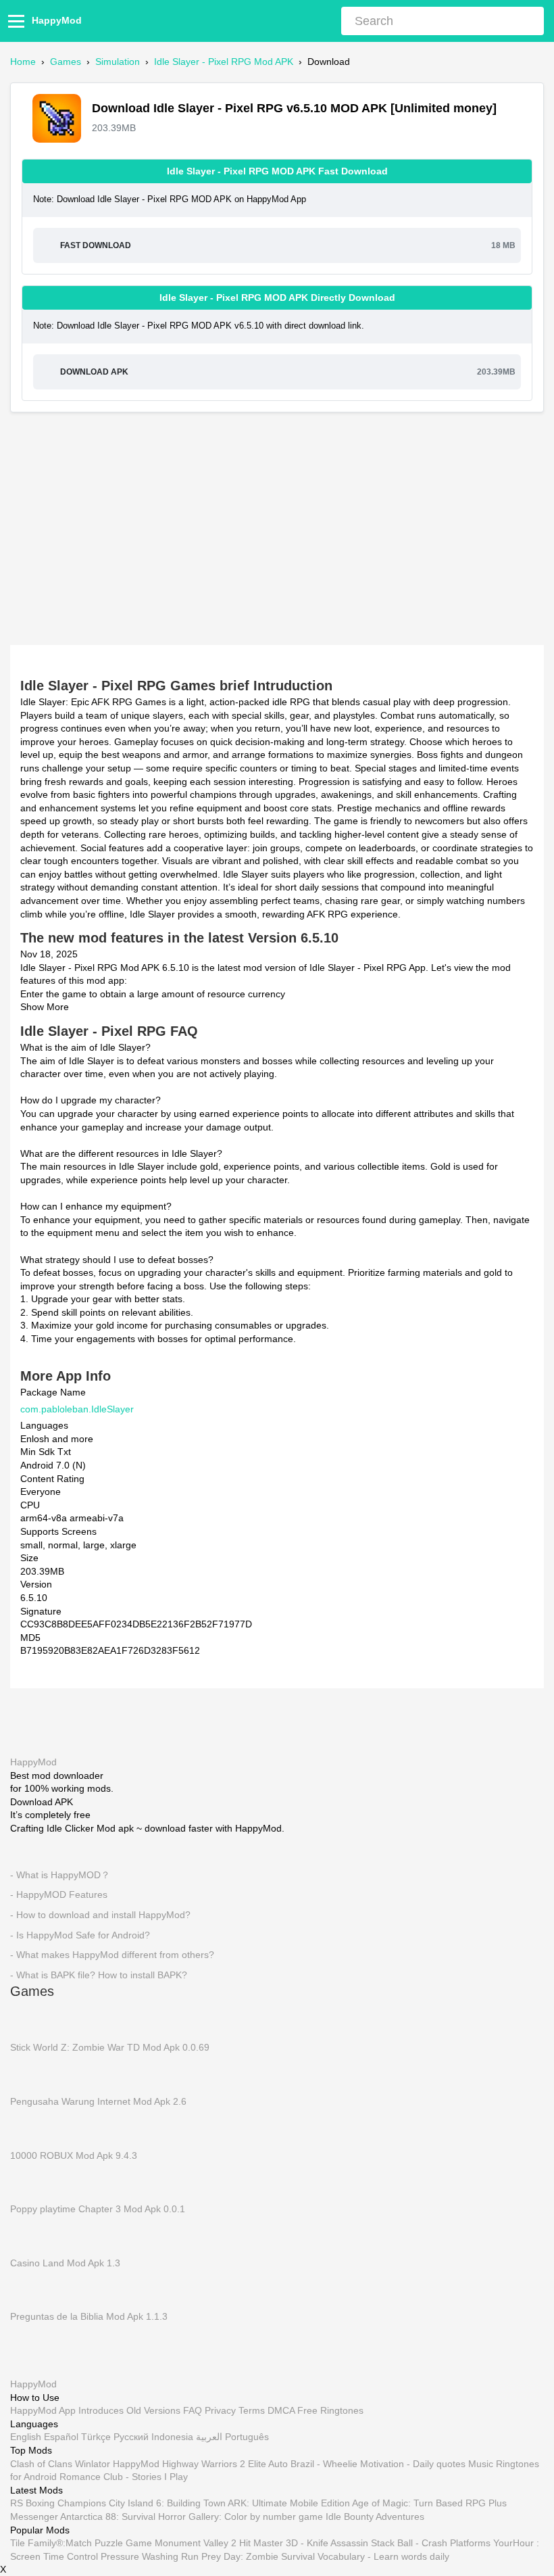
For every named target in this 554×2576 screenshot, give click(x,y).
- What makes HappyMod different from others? (112, 1955)
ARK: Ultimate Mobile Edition (289, 2503)
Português (247, 2437)
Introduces (101, 2410)
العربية (209, 2437)
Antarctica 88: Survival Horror (123, 2517)
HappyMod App (43, 2410)
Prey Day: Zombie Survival (258, 2556)
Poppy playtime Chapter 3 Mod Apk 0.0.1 (98, 2209)
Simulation (118, 62)
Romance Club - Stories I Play (124, 2477)
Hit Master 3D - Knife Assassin (304, 2543)
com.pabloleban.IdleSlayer (77, 1409)
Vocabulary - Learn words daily (383, 2556)
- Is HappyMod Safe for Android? (80, 1935)
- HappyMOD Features (59, 1895)
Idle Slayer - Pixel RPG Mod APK (224, 62)
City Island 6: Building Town (167, 2503)
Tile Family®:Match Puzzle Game (81, 2543)
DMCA (281, 2410)
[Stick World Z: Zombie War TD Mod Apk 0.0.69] (30, 2020)
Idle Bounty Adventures (375, 2517)
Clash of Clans (41, 2464)
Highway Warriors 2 (204, 2464)
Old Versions (153, 2410)
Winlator (93, 2464)
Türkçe (96, 2437)
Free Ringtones (330, 2410)
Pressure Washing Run (150, 2556)
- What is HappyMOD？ (60, 1875)
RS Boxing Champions (58, 2503)
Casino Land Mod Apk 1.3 (65, 2263)
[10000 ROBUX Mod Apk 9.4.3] (30, 2128)
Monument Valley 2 (196, 2543)
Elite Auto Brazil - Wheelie (303, 2464)
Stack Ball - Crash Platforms (431, 2543)
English (26, 2437)
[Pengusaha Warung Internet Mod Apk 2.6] (30, 2074)
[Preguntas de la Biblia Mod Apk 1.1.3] (30, 2289)
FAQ (193, 2410)
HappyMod (57, 20)
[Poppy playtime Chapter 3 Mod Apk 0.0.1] (30, 2182)
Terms (252, 2410)
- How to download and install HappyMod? (100, 1915)
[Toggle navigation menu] (18, 21)
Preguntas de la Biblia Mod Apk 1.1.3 (89, 2317)
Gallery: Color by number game (256, 2517)
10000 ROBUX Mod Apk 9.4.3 (74, 2155)
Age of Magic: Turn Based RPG (419, 2503)
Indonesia (172, 2437)
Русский (131, 2437)
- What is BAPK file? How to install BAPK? (99, 1975)
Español (61, 2437)
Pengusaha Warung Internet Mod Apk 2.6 (98, 2101)
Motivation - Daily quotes (413, 2464)
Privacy (220, 2410)
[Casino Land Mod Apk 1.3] (30, 2236)
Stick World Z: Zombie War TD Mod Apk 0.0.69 (110, 2048)
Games (66, 62)
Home (23, 62)
